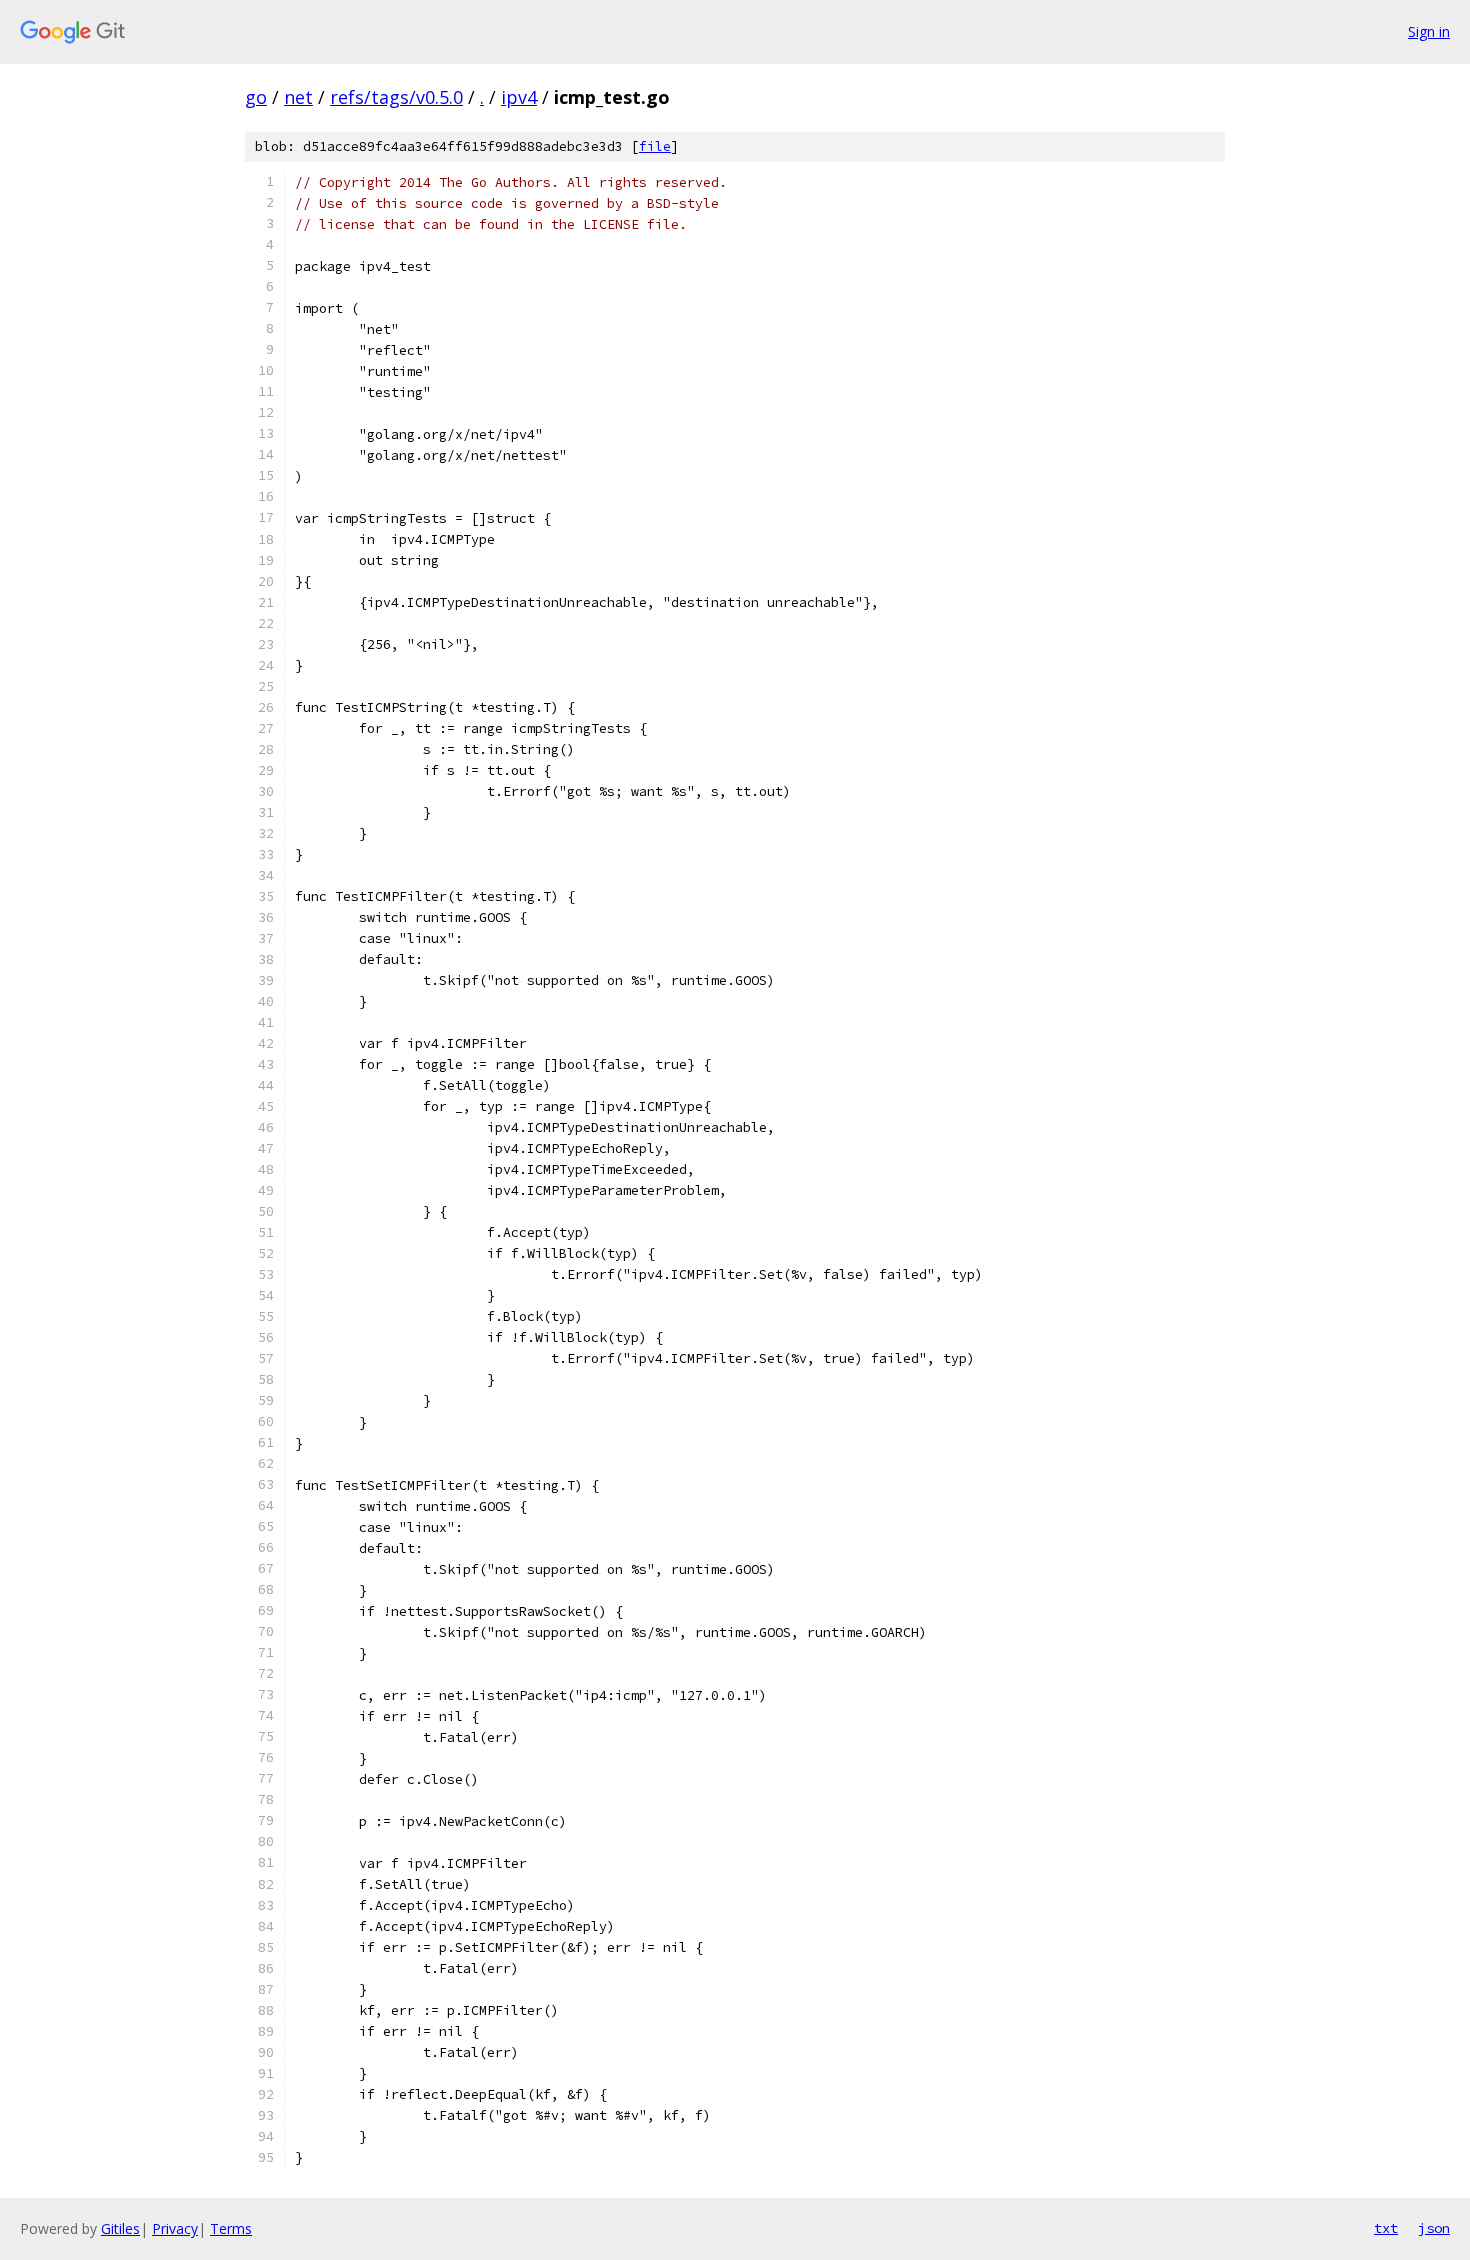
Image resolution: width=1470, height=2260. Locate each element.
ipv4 (519, 97)
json (1434, 2228)
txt (1386, 2228)
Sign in (1429, 31)
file (655, 146)
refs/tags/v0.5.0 (396, 97)
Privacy (175, 2228)
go (256, 97)
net (298, 97)
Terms (231, 2228)
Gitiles (120, 2228)
